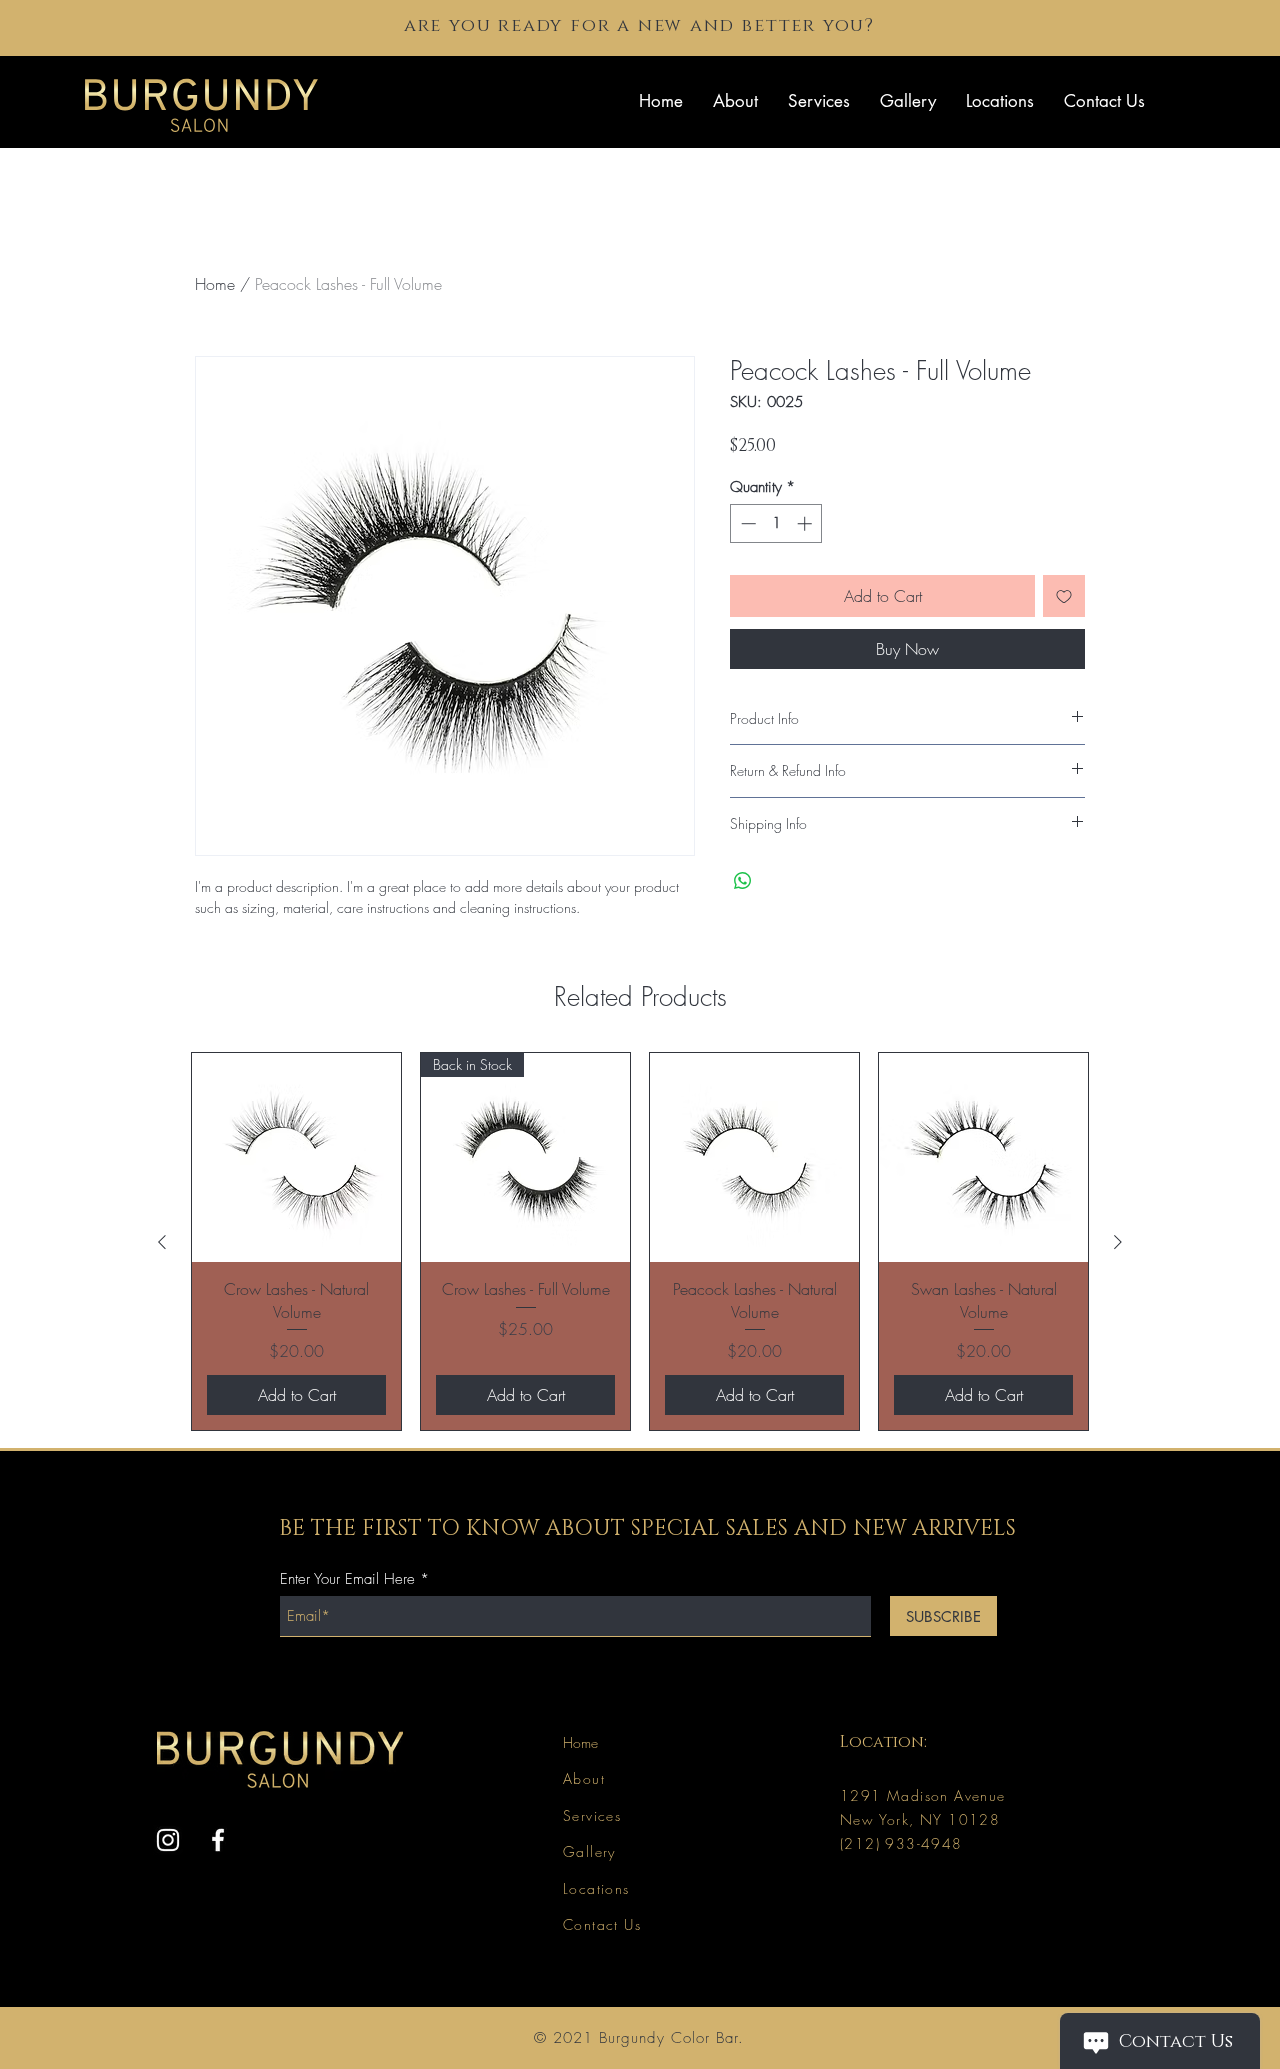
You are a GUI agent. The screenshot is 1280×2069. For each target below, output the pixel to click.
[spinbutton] (776, 523)
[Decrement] (746, 523)
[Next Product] (1118, 1242)
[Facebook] (218, 1840)
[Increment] (806, 523)
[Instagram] (168, 1840)
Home (215, 284)
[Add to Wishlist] (1064, 596)
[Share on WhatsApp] (743, 881)
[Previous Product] (162, 1242)
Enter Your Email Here (347, 1579)
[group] (640, 1241)
